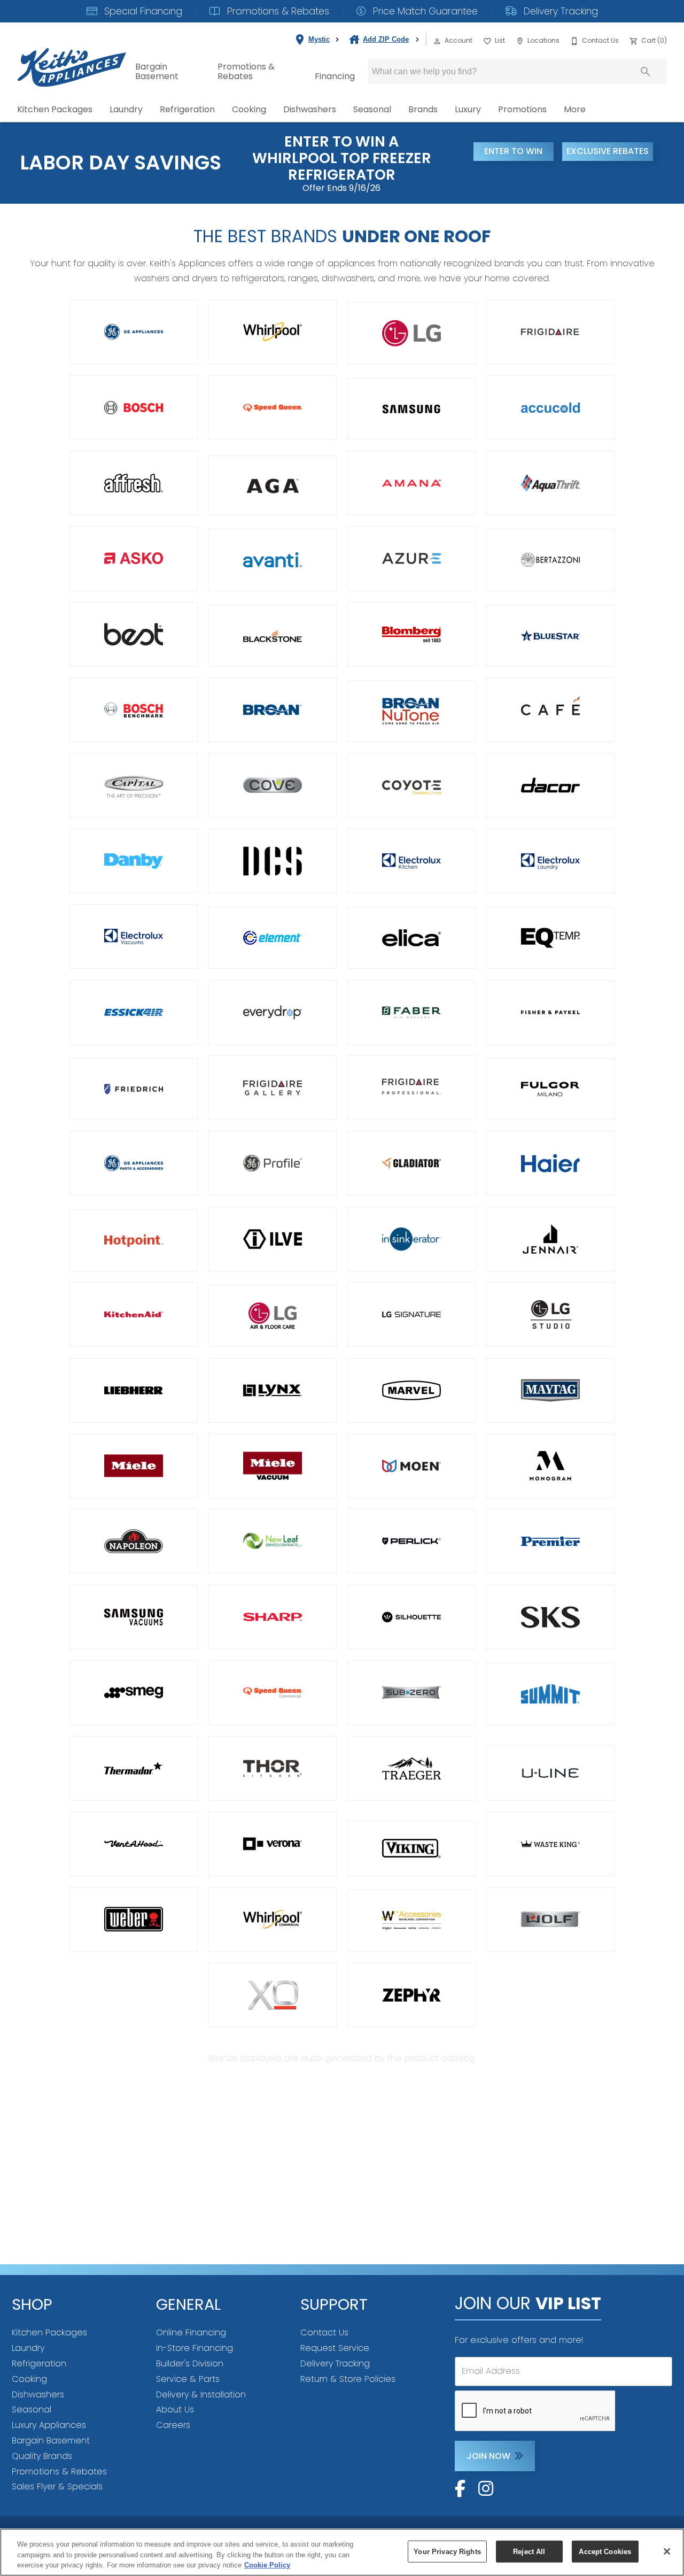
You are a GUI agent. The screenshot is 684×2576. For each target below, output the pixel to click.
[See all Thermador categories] (134, 1768)
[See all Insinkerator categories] (411, 1239)
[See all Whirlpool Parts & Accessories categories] (411, 1921)
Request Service (335, 2348)
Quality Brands (42, 2456)
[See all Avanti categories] (273, 560)
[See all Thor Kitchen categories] (273, 1768)
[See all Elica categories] (411, 938)
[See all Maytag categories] (550, 1390)
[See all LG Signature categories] (411, 1314)
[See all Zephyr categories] (411, 1995)
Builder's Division (190, 2363)
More (575, 109)
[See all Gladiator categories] (411, 1163)
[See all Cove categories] (273, 785)
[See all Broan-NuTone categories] (411, 711)
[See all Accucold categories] (550, 408)
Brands (423, 109)
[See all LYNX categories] (273, 1390)
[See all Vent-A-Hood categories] (134, 1844)
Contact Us (324, 2332)
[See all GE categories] (134, 332)
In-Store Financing (195, 2348)
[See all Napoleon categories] (134, 1541)
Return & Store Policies (348, 2379)
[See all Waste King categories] (550, 1844)
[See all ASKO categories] (134, 558)
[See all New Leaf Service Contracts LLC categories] (273, 1541)
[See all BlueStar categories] (550, 636)
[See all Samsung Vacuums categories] (134, 1617)
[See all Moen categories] (411, 1466)
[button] (437, 41)
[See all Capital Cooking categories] (134, 785)
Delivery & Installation (201, 2394)
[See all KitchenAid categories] (134, 1314)
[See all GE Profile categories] (273, 1163)
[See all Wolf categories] (550, 1919)
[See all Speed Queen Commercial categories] (273, 1692)
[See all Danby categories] (134, 861)
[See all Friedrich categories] (134, 1089)
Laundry (126, 109)
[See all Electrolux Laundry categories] (550, 861)
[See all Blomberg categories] (411, 634)
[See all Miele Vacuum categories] (273, 1466)
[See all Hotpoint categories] (134, 1240)
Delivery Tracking (559, 11)
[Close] (667, 2551)
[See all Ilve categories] (273, 1239)
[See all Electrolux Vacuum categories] (134, 936)
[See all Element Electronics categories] (273, 938)
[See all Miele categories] (134, 1466)
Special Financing (142, 11)
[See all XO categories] (273, 1995)
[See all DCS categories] (273, 861)
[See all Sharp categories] (273, 1617)
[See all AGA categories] (273, 485)
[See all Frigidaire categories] (550, 332)
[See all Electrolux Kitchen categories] (411, 861)
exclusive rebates (608, 151)
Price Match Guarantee (424, 11)
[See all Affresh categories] (134, 483)
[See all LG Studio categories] (550, 1314)
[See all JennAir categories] (550, 1239)
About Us (175, 2409)
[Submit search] (646, 72)
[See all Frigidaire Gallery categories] (273, 1088)
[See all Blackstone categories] (273, 636)
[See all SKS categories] (550, 1617)
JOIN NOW (488, 2456)
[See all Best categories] (134, 634)
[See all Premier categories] (550, 1541)
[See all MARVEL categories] (411, 1390)
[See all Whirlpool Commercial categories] (273, 1919)
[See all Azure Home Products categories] (411, 558)
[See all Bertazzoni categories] (550, 560)
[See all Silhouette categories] (411, 1617)
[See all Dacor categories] (550, 785)
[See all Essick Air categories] (134, 1012)
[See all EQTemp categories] (550, 938)
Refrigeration (187, 109)
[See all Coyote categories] (411, 785)
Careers (173, 2425)
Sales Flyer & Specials (57, 2486)
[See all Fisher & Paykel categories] (550, 1012)
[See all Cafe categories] (550, 710)
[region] (342, 2552)
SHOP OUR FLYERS (563, 176)
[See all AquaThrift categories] (550, 483)
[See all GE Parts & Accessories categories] (134, 1163)
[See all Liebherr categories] (134, 1390)
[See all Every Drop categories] (273, 1012)
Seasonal (372, 109)
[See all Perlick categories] (411, 1541)
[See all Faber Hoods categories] (411, 1012)
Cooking (249, 109)
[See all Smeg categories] (134, 1692)
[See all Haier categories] (550, 1163)
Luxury (468, 109)
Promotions (522, 109)
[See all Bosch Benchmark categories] (134, 710)
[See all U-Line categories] (550, 1773)
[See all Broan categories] (273, 710)
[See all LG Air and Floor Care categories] (273, 1316)
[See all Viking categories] (411, 1848)
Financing (335, 76)
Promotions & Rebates (277, 11)
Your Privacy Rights (447, 2551)
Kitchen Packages (55, 109)
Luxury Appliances (49, 2425)
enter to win (513, 151)
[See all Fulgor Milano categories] (550, 1089)
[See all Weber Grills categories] (134, 1919)
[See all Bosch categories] (134, 408)
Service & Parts (188, 2379)
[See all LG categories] (411, 333)
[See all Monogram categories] (550, 1466)
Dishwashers (310, 109)
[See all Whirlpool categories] (273, 332)
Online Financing (191, 2332)
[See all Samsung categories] (411, 409)
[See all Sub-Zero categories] (411, 1692)
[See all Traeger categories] (411, 1768)
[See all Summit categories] (550, 1694)
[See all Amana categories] (411, 483)
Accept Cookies (605, 2551)
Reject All (529, 2551)
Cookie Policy (267, 2565)
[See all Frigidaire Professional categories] (411, 1088)
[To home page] (72, 59)
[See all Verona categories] (273, 1844)
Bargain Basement (157, 71)
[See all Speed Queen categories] (273, 408)
